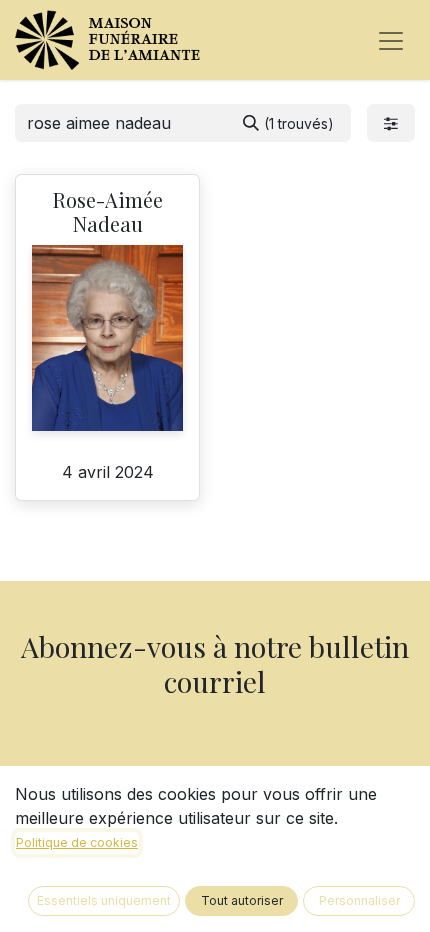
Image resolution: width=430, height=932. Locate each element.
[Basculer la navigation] (391, 40)
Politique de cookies (77, 842)
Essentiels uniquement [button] (104, 900)
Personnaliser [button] (359, 900)
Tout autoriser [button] (242, 900)
